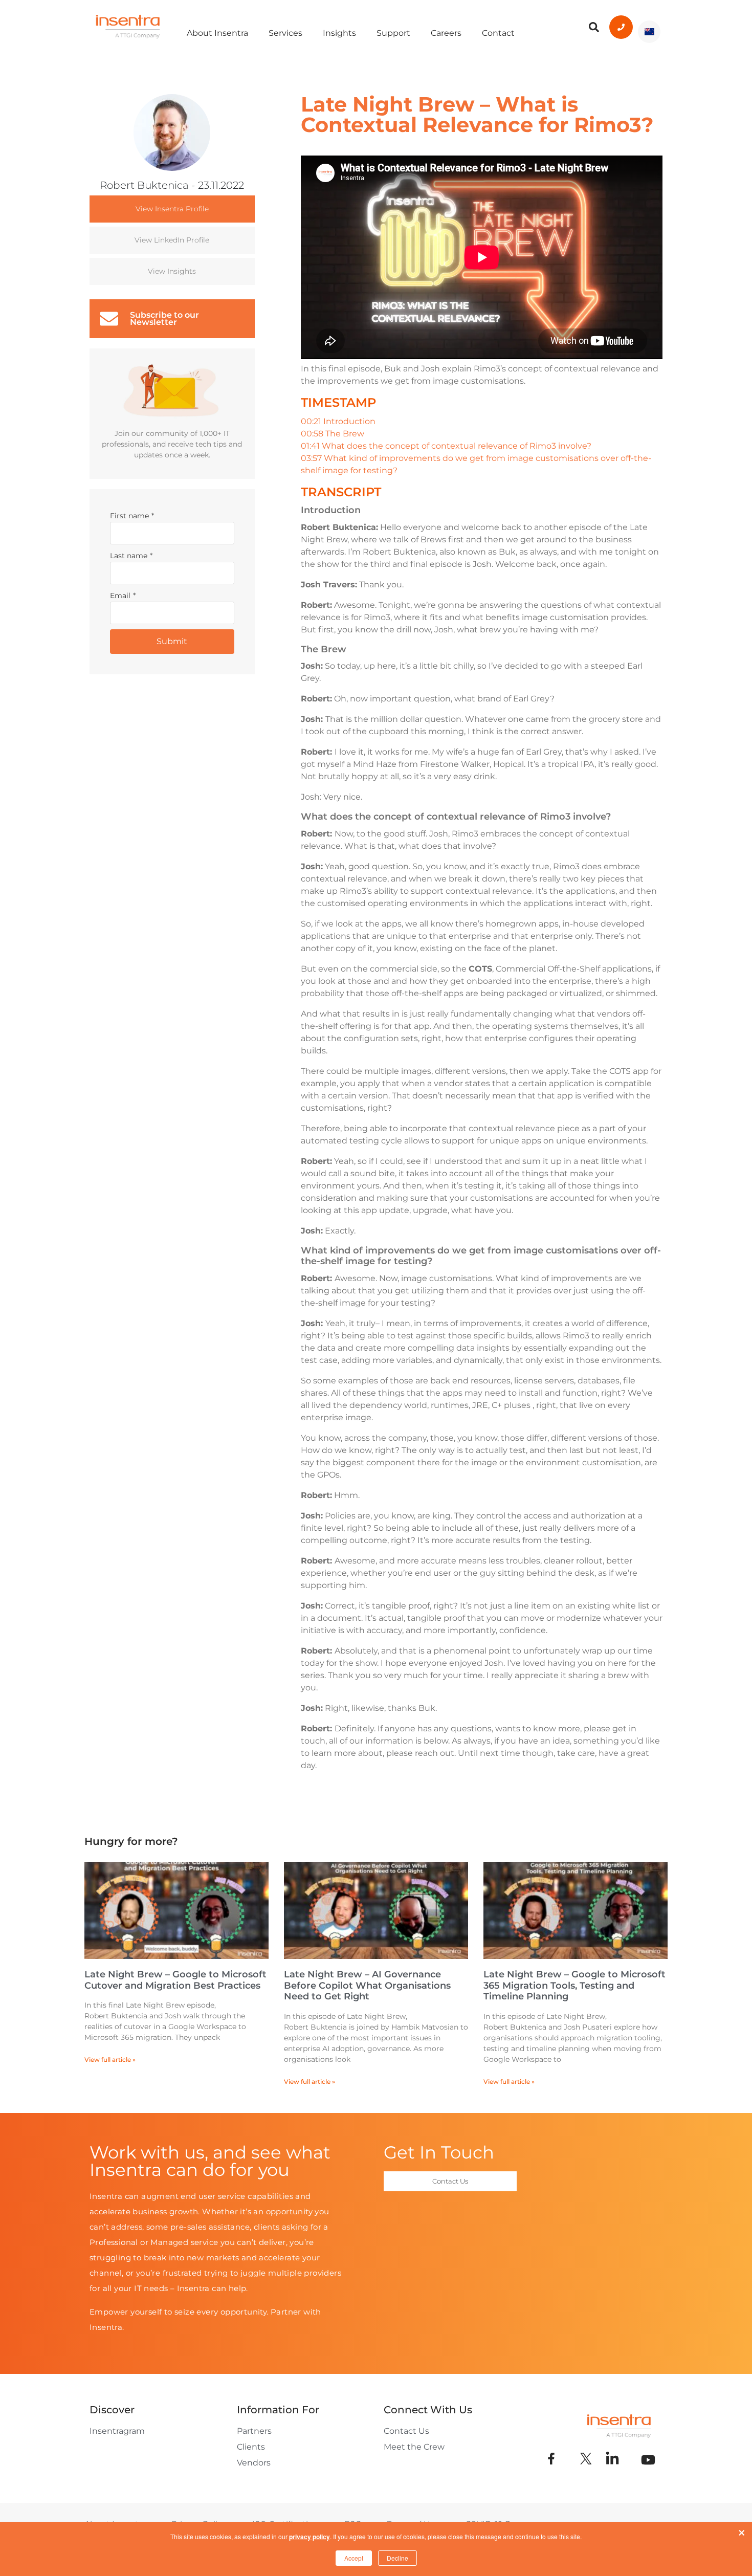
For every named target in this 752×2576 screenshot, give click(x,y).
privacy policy (309, 2537)
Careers (446, 33)
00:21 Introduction (338, 421)
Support (393, 33)
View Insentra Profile (172, 209)
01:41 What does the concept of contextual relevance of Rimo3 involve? (446, 446)
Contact (498, 33)
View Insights (172, 271)
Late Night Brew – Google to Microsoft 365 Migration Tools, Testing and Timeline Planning (574, 1985)
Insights (339, 33)
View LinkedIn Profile (172, 240)
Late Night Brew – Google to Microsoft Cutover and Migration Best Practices (175, 1980)
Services (285, 33)
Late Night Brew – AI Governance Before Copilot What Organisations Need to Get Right (367, 1985)
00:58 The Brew (333, 434)
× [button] (742, 2530)
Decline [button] (397, 2558)
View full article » (110, 2060)
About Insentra (217, 33)
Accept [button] (354, 2558)
